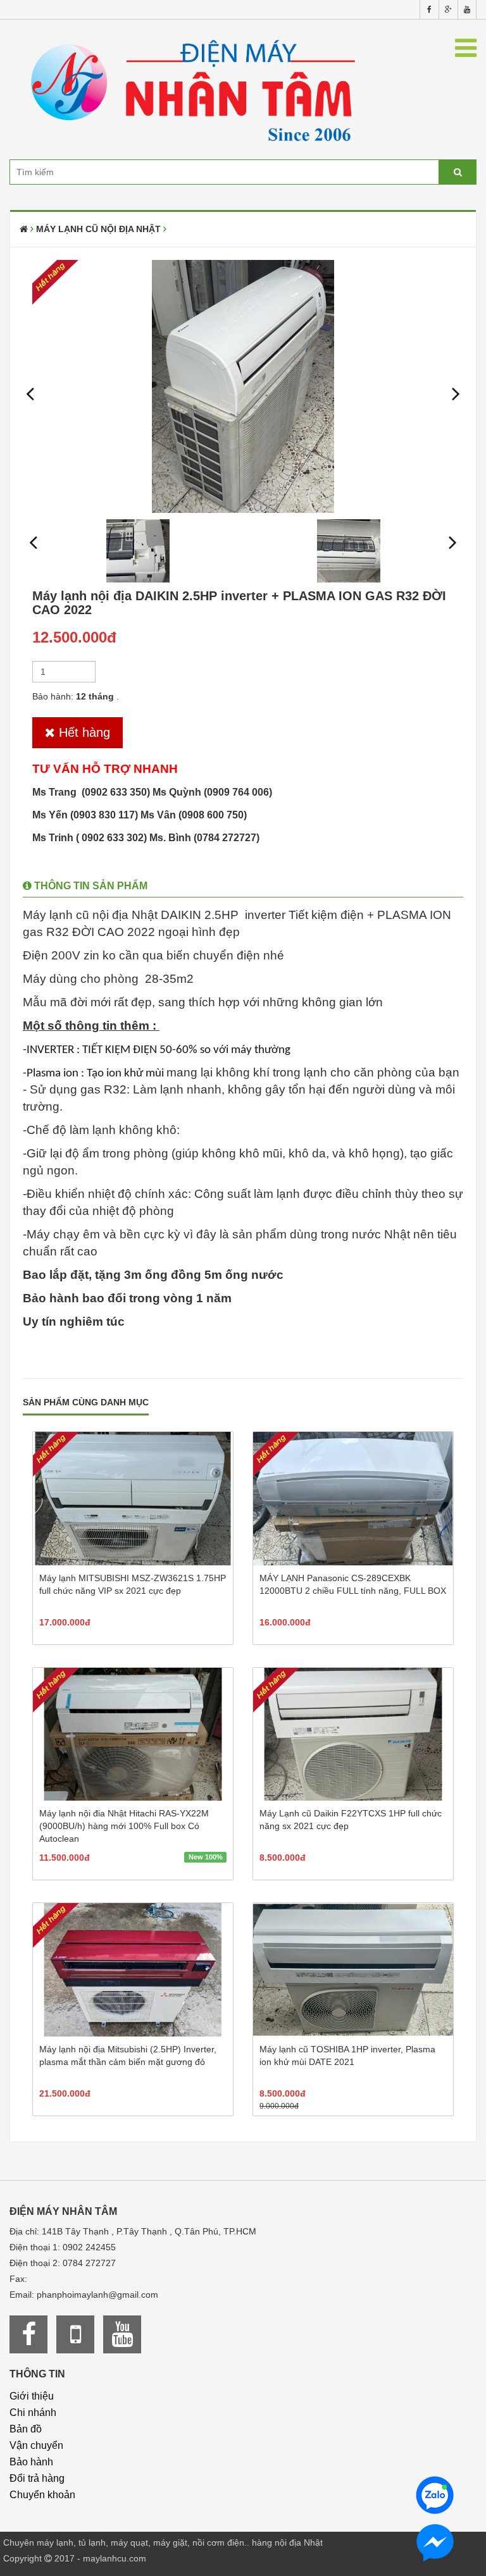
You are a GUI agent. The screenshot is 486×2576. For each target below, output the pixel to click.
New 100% (206, 1857)
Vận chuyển (36, 2445)
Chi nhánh (33, 2413)
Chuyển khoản (42, 2495)
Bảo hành (31, 2462)
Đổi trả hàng (37, 2478)
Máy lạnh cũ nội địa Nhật (98, 229)
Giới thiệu (32, 2396)
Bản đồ (26, 2429)
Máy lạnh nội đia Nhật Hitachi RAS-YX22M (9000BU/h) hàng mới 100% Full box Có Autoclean (124, 1826)
